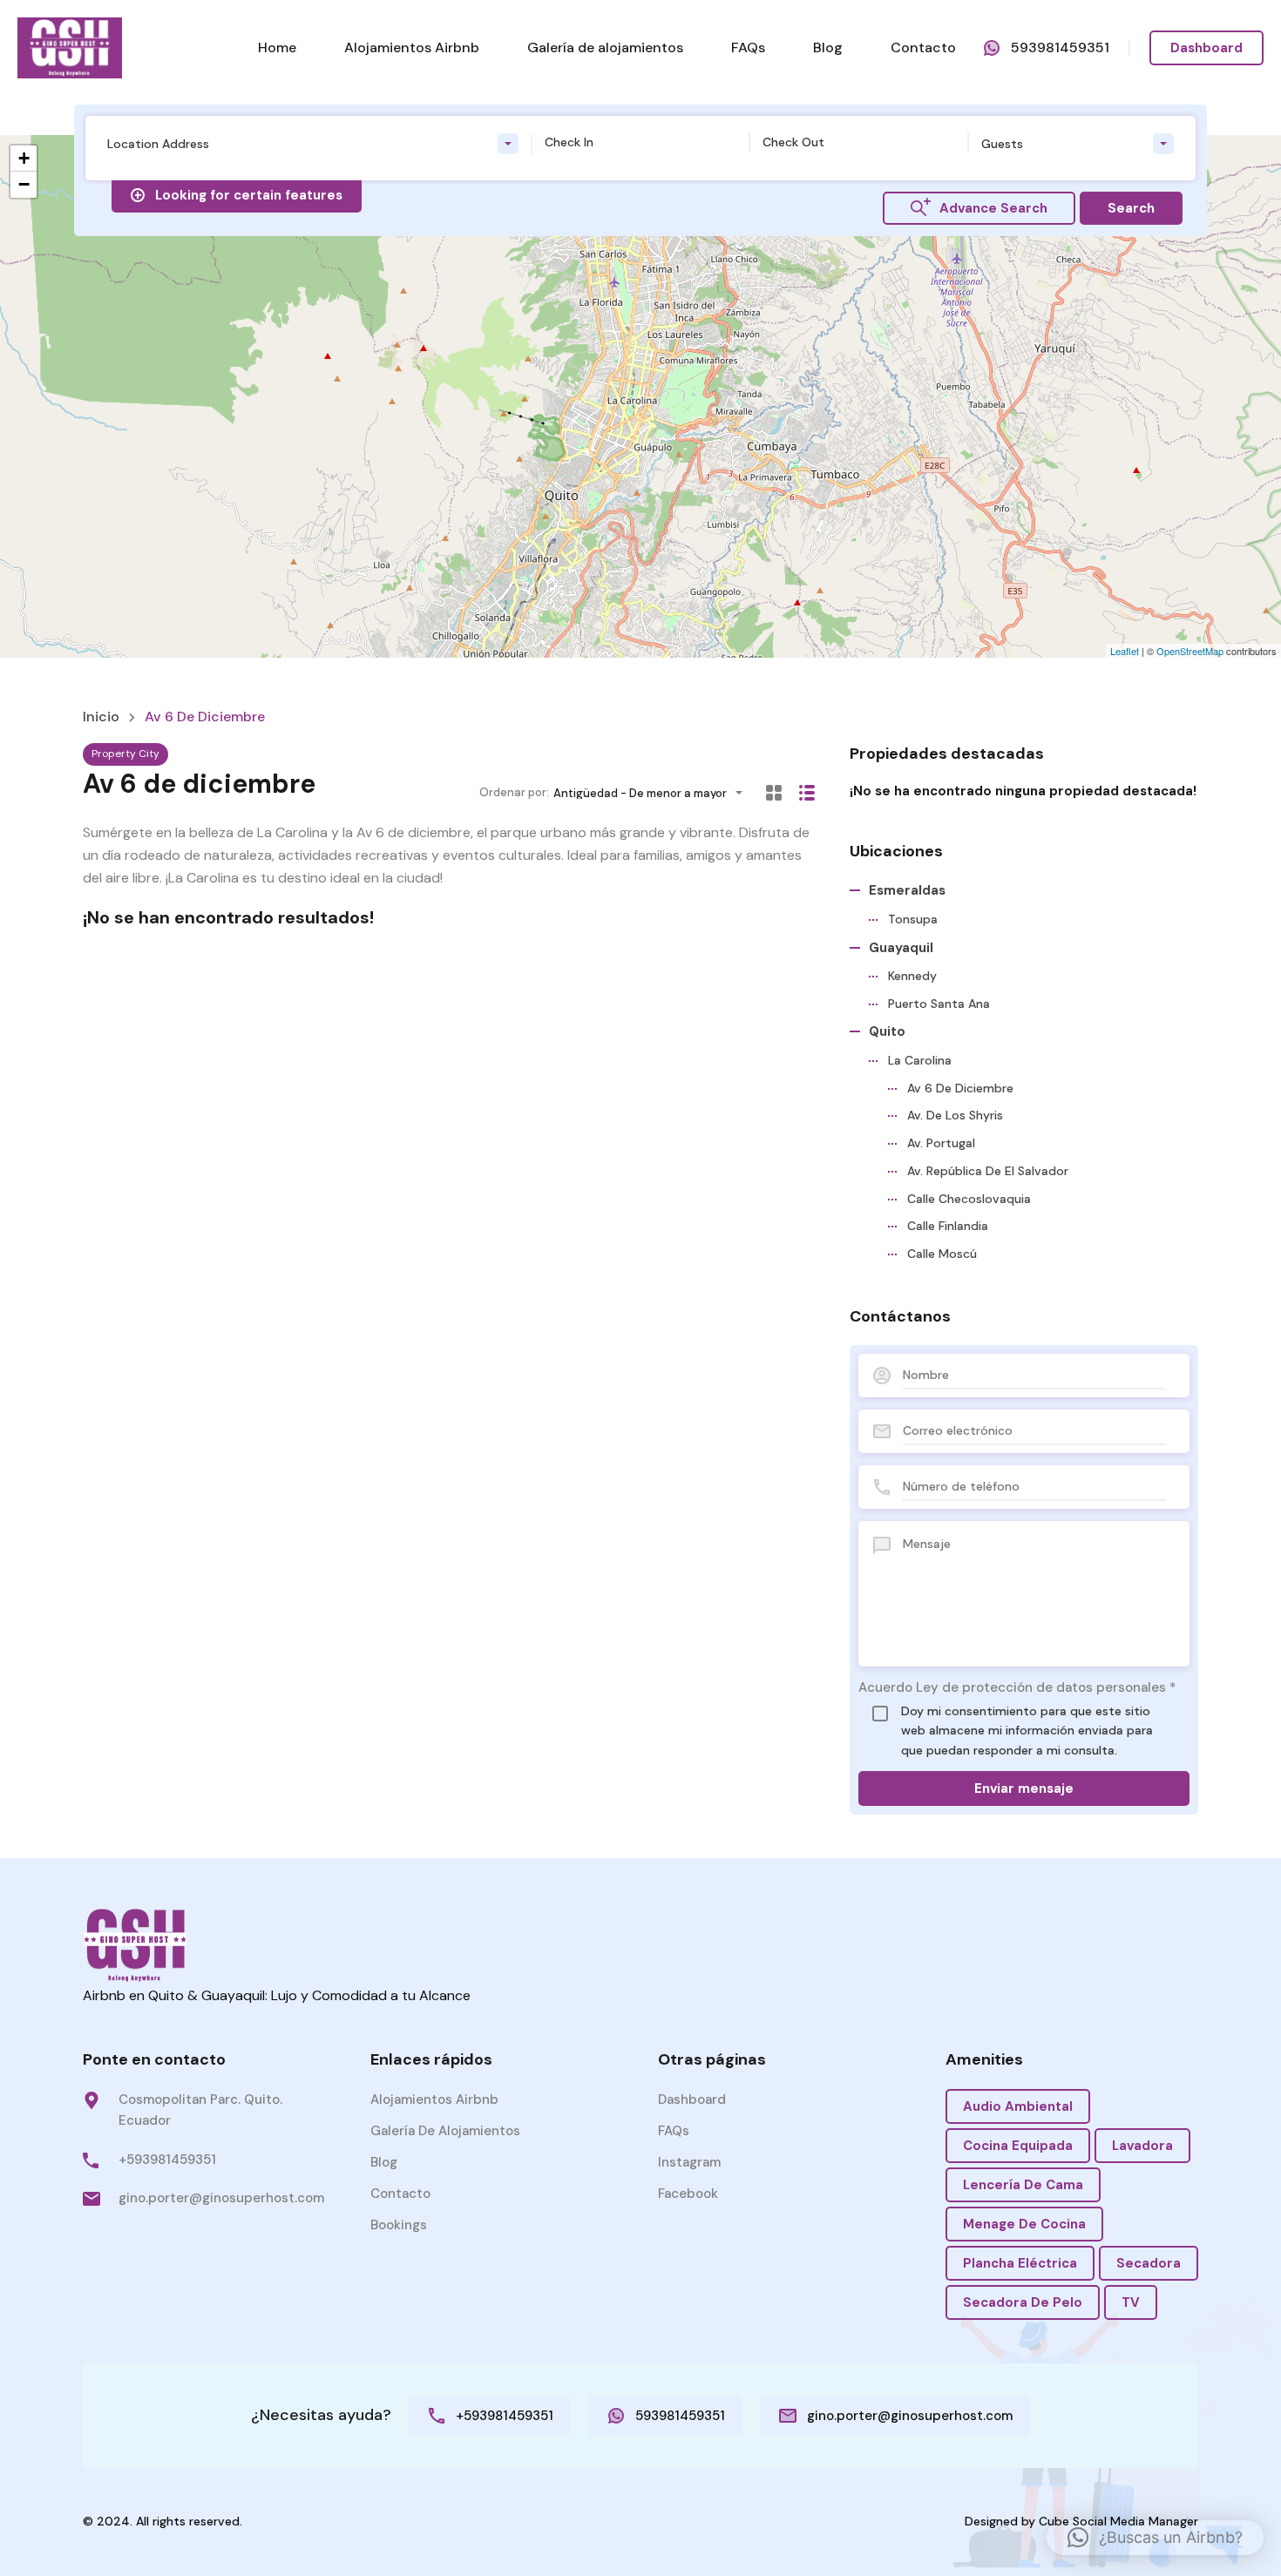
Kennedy (912, 976)
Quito (887, 1031)
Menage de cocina (1024, 2224)
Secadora (1149, 2263)
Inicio (101, 717)
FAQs (748, 47)
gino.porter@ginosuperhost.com (221, 2198)
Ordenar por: (514, 792)
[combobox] (313, 144)
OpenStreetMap (1190, 651)
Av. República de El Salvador (988, 1171)
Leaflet (1125, 651)
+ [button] (24, 158)
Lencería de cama (1023, 2185)
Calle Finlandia (948, 1226)
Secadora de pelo (1023, 2302)
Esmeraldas (907, 890)
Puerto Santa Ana (939, 1004)
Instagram (689, 2162)
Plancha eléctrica (1020, 2263)
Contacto (923, 47)
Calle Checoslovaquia (969, 1199)
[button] (1155, 2538)
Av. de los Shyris (955, 1115)
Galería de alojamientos (605, 47)
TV (1131, 2302)
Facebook (688, 2194)
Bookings (399, 2225)
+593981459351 (167, 2160)
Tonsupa (913, 919)
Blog (828, 47)
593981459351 (1060, 47)
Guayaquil (901, 948)
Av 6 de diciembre (960, 1088)
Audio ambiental (1018, 2106)
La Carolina (920, 1060)
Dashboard (1206, 48)
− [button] (24, 184)
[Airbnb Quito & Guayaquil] (70, 47)
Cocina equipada (1018, 2146)
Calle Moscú (942, 1254)
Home (277, 47)
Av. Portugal (941, 1143)
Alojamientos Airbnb (412, 47)
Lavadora (1142, 2146)
